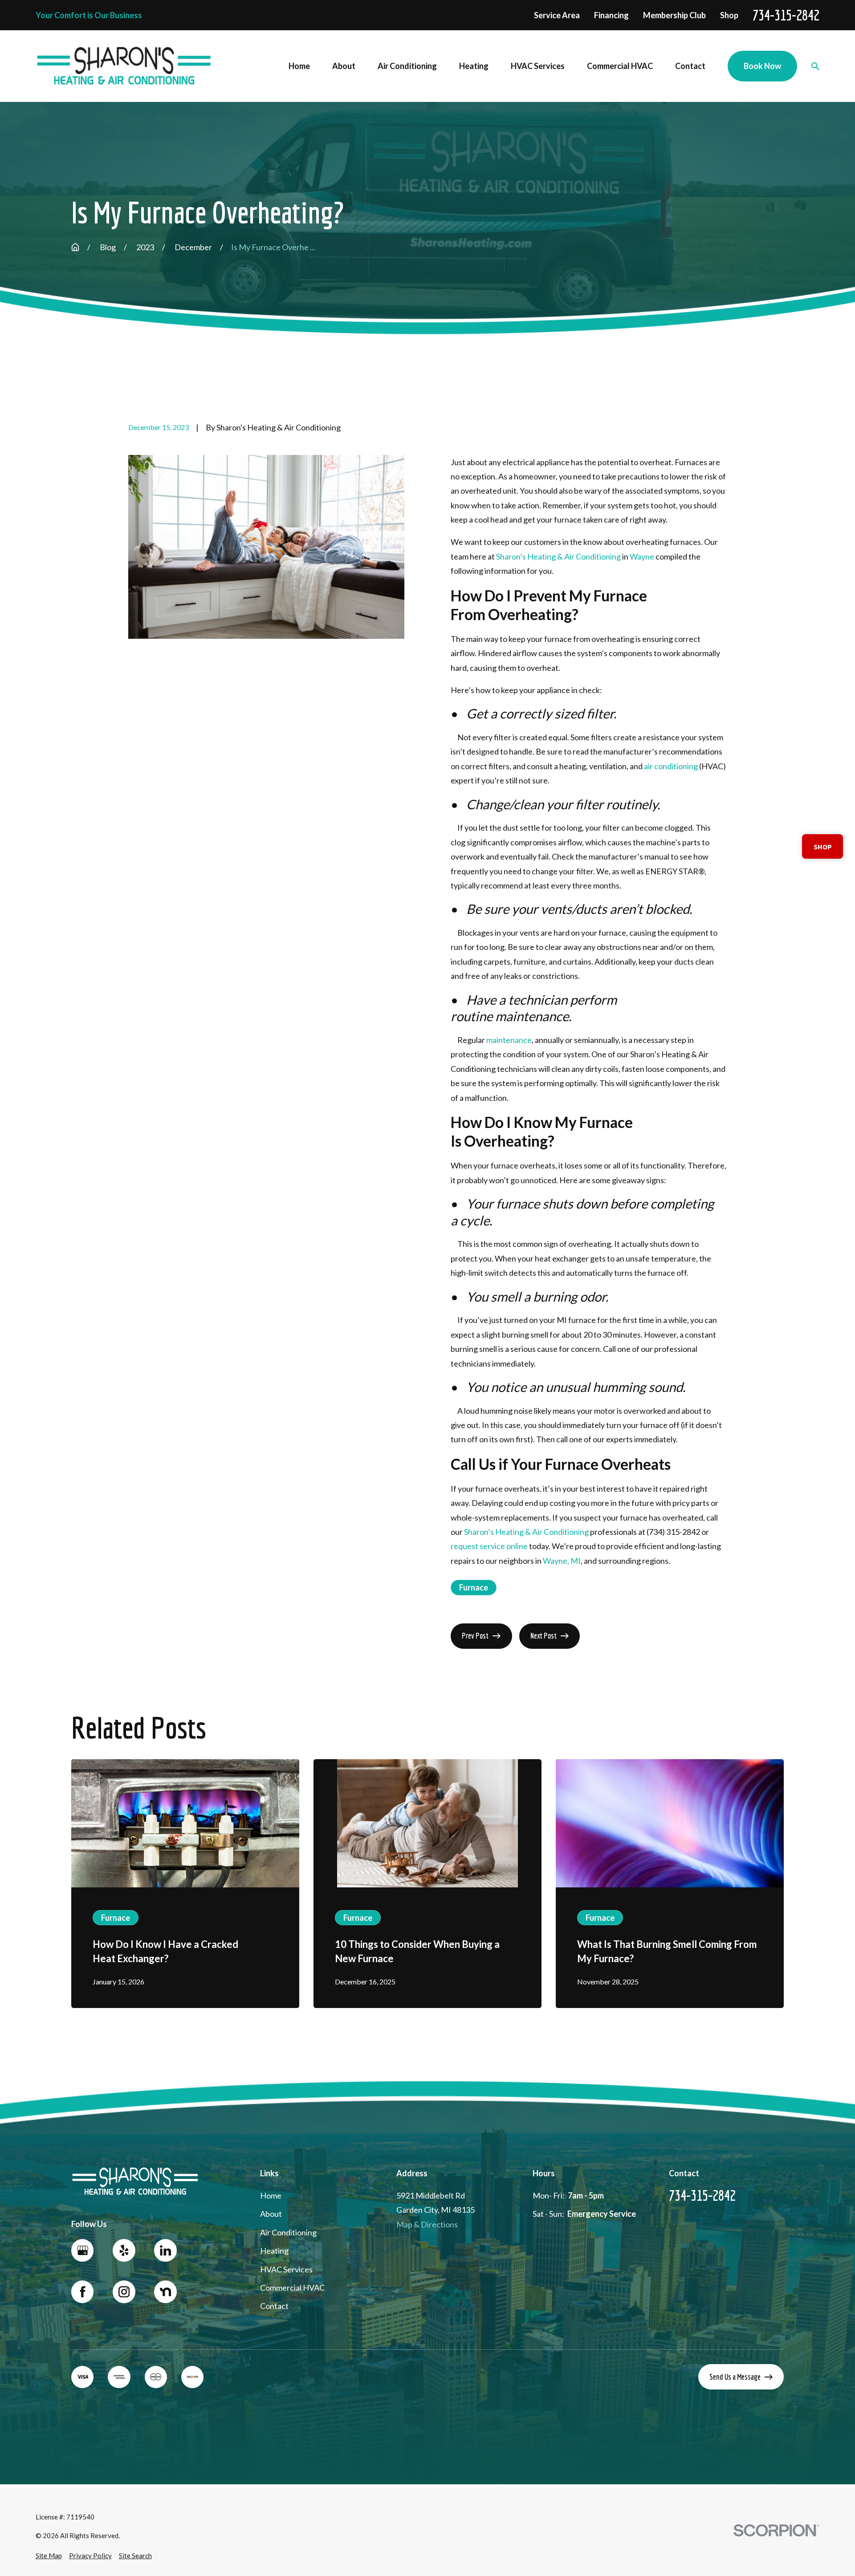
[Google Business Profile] (82, 2250)
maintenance (509, 1040)
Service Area (557, 15)
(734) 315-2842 (673, 1532)
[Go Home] (75, 247)
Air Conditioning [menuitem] (407, 66)
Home (271, 2195)
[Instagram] (124, 2292)
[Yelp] (124, 2250)
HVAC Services (286, 2269)
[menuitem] (49, 2556)
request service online (489, 1546)
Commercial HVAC (292, 2288)
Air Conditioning (288, 2232)
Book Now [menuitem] (762, 66)
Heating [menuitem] (474, 66)
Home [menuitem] (299, 66)
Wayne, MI (562, 1561)
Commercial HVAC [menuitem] (620, 66)
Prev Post (475, 1636)
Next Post (544, 1636)
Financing (611, 15)
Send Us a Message (735, 2377)
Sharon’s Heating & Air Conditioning (558, 556)
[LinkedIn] (165, 2250)
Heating (274, 2251)
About (271, 2214)
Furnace (474, 1587)
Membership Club (674, 15)
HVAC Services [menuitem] (538, 66)
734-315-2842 (786, 15)
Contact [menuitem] (690, 66)
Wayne (642, 556)
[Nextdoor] (165, 2292)
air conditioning (671, 766)
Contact (274, 2306)
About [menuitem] (344, 66)
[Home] (124, 66)
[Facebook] (82, 2292)
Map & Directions (427, 2224)
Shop (729, 15)
